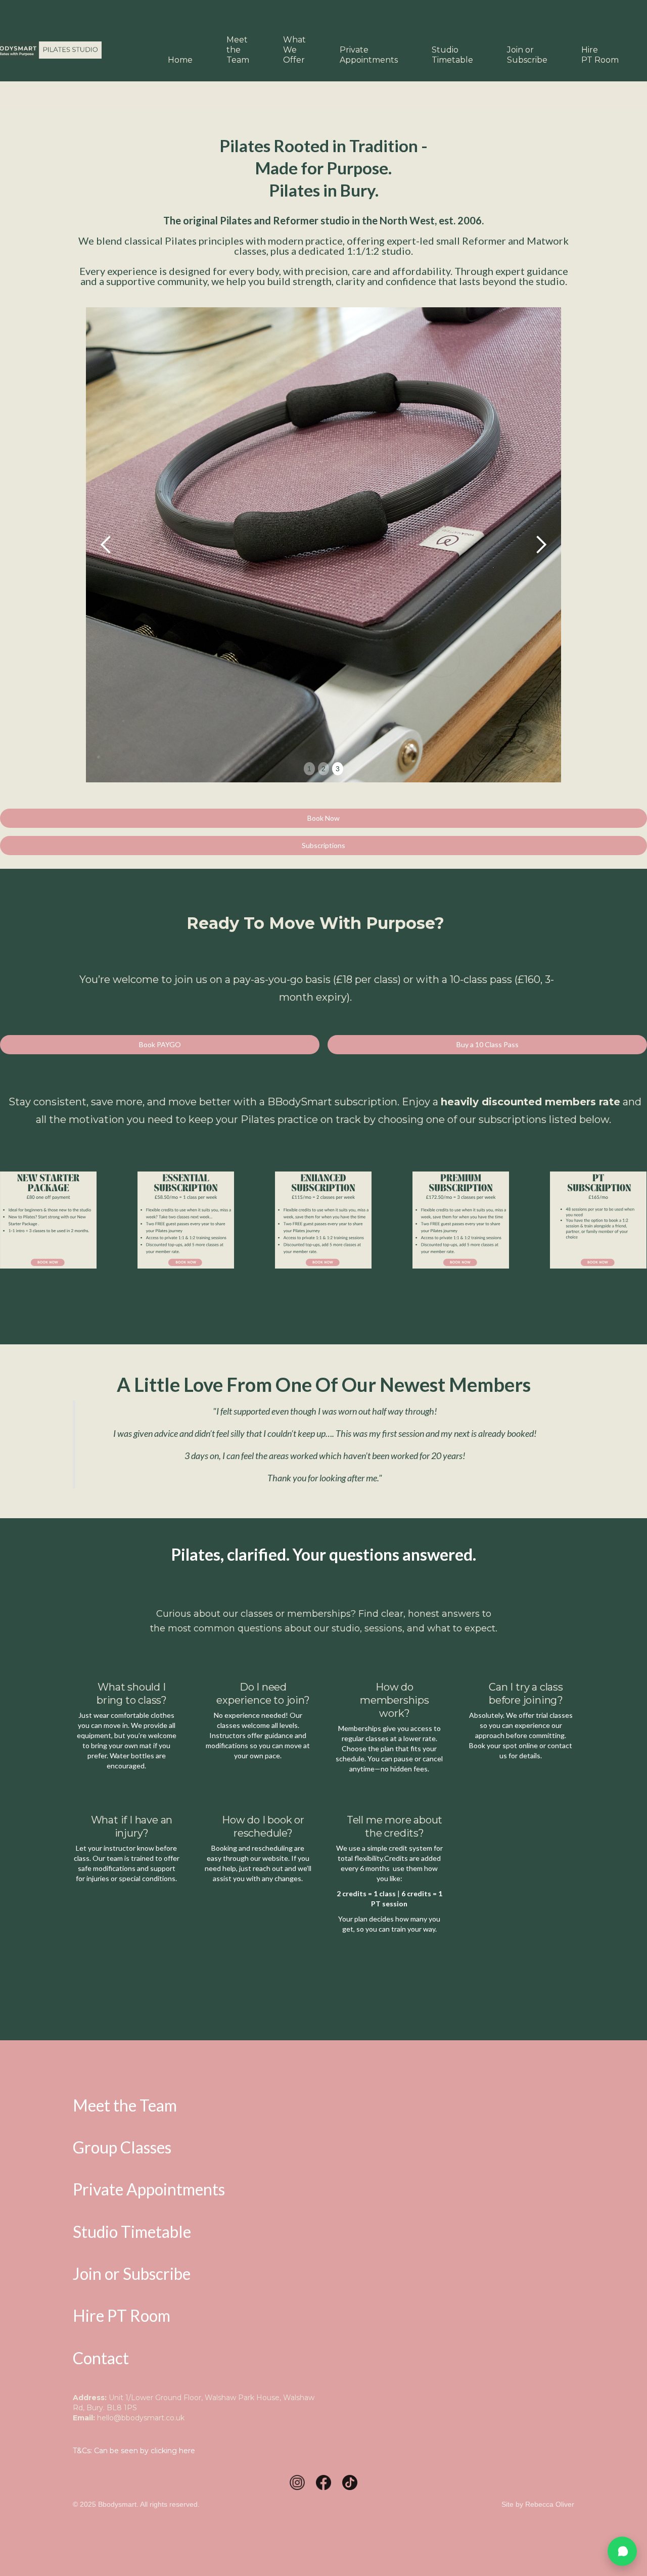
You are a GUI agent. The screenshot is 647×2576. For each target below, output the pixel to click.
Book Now (323, 818)
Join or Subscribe (527, 55)
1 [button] (309, 769)
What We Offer (294, 50)
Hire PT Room (600, 55)
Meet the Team (238, 50)
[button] (106, 545)
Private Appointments (369, 55)
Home (180, 60)
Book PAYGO (160, 1044)
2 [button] (323, 769)
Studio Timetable (452, 55)
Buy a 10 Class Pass (488, 1044)
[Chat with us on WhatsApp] (622, 2551)
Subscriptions (323, 845)
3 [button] (338, 769)
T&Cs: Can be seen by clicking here (134, 2451)
